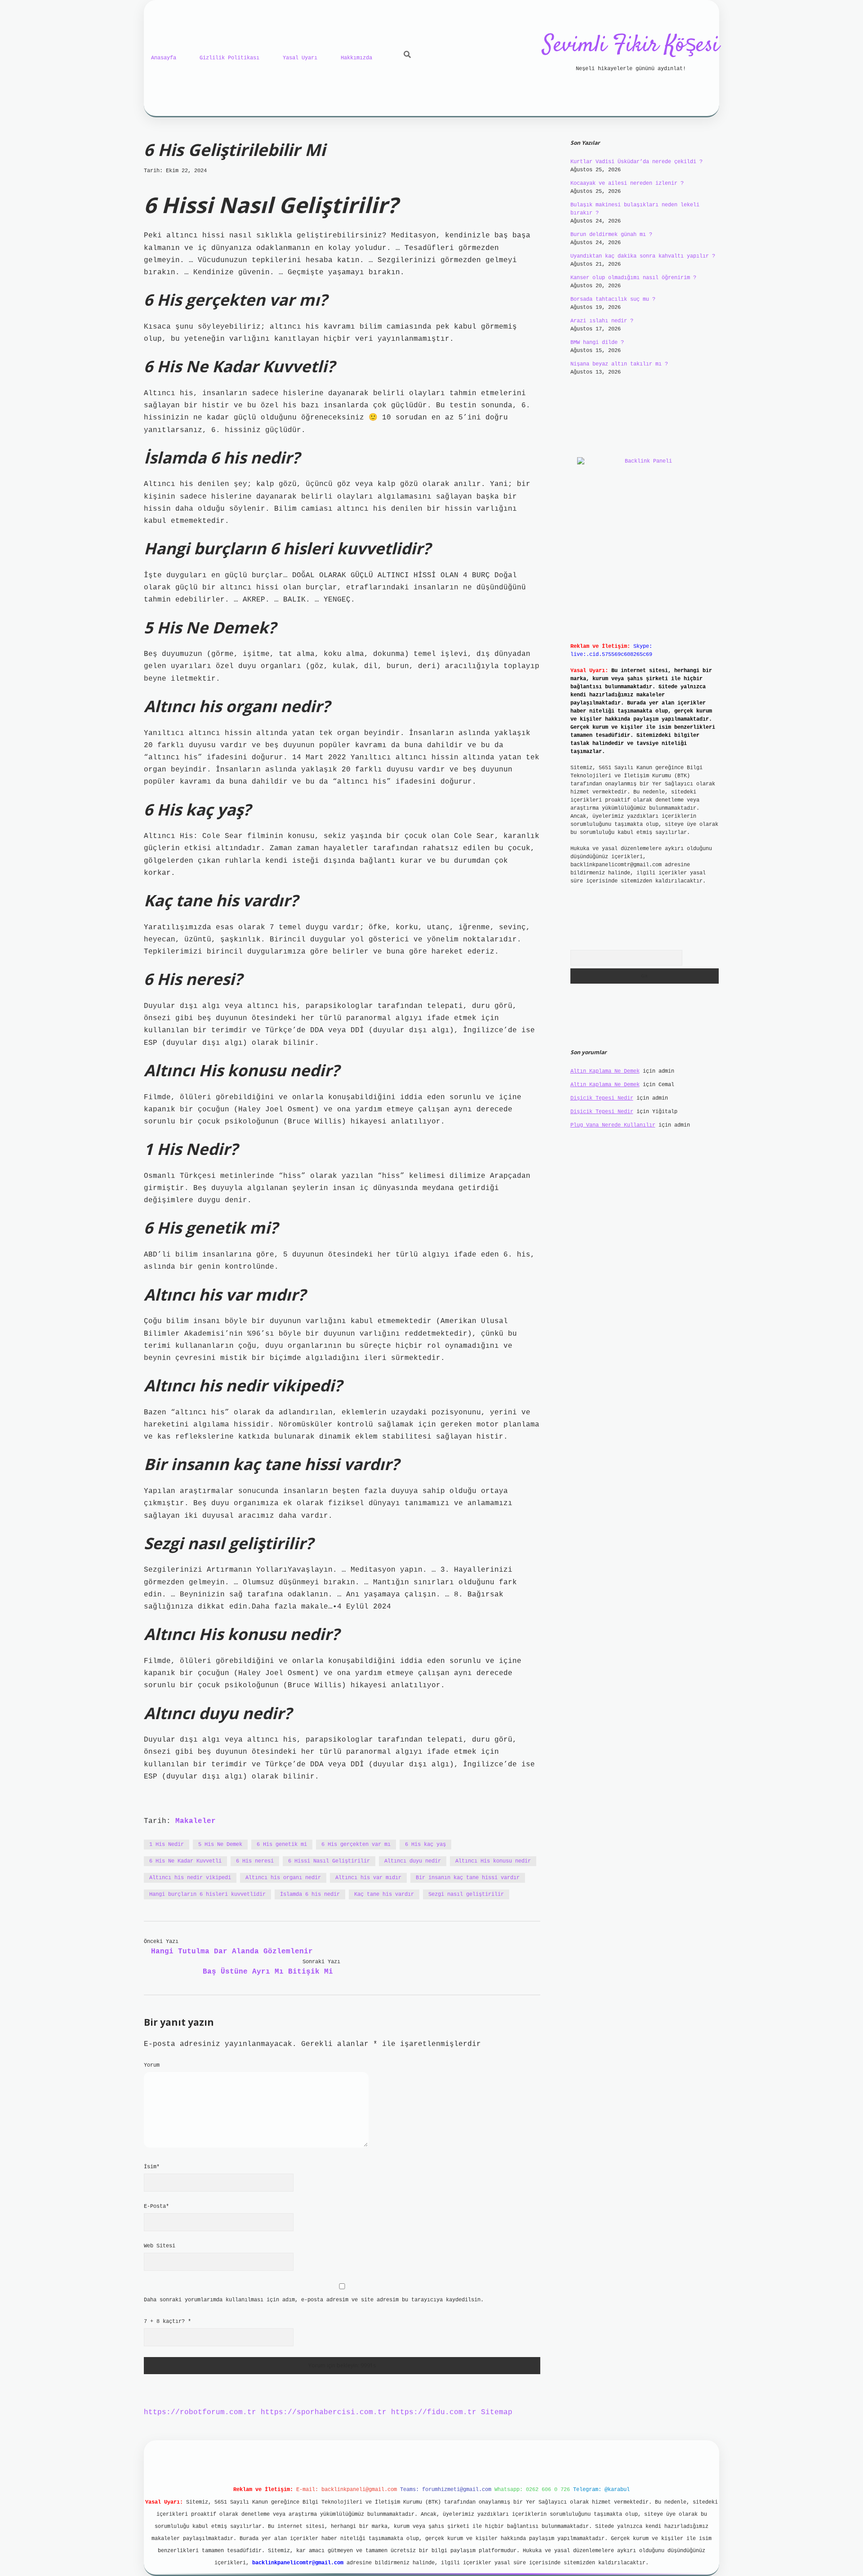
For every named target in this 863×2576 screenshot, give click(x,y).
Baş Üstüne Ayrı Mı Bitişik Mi (268, 1972)
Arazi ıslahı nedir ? (602, 321)
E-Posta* (156, 2206)
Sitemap (497, 2412)
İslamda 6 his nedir (310, 1894)
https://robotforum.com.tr (200, 2412)
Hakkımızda (356, 58)
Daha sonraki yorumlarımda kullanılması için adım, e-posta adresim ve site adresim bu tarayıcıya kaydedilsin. (314, 2300)
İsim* (152, 2167)
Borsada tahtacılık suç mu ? (613, 299)
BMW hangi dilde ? (597, 343)
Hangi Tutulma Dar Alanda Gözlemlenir (232, 1952)
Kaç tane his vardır (384, 1894)
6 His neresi (255, 1861)
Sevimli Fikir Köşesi (631, 46)
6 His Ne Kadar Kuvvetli (185, 1861)
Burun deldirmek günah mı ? (611, 235)
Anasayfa (164, 58)
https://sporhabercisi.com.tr (324, 2412)
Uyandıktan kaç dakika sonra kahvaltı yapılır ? (643, 256)
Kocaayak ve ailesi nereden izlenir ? (627, 183)
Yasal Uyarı (300, 58)
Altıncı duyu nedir (413, 1861)
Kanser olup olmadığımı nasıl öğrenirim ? (633, 278)
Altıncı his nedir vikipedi (190, 1878)
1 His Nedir (167, 1845)
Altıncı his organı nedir (283, 1878)
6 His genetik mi (282, 1845)
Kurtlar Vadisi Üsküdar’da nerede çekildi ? (636, 162)
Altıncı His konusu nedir (493, 1861)
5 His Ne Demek (220, 1845)
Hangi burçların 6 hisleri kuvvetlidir (207, 1894)
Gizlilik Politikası (229, 58)
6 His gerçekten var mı (356, 1845)
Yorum (152, 2065)
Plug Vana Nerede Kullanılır (613, 1125)
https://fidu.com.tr (434, 2412)
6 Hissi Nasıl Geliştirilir (329, 1861)
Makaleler (196, 1821)
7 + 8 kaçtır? (167, 2322)
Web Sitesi (160, 2246)
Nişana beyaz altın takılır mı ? (619, 364)
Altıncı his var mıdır (368, 1878)
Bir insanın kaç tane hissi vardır (468, 1878)
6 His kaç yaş (425, 1845)
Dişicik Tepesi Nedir (602, 1098)
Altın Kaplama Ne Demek (605, 1071)
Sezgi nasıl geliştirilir (466, 1894)
